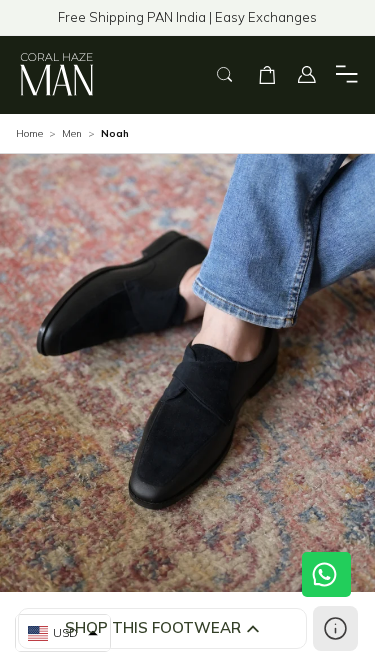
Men (72, 133)
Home (29, 133)
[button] (267, 75)
